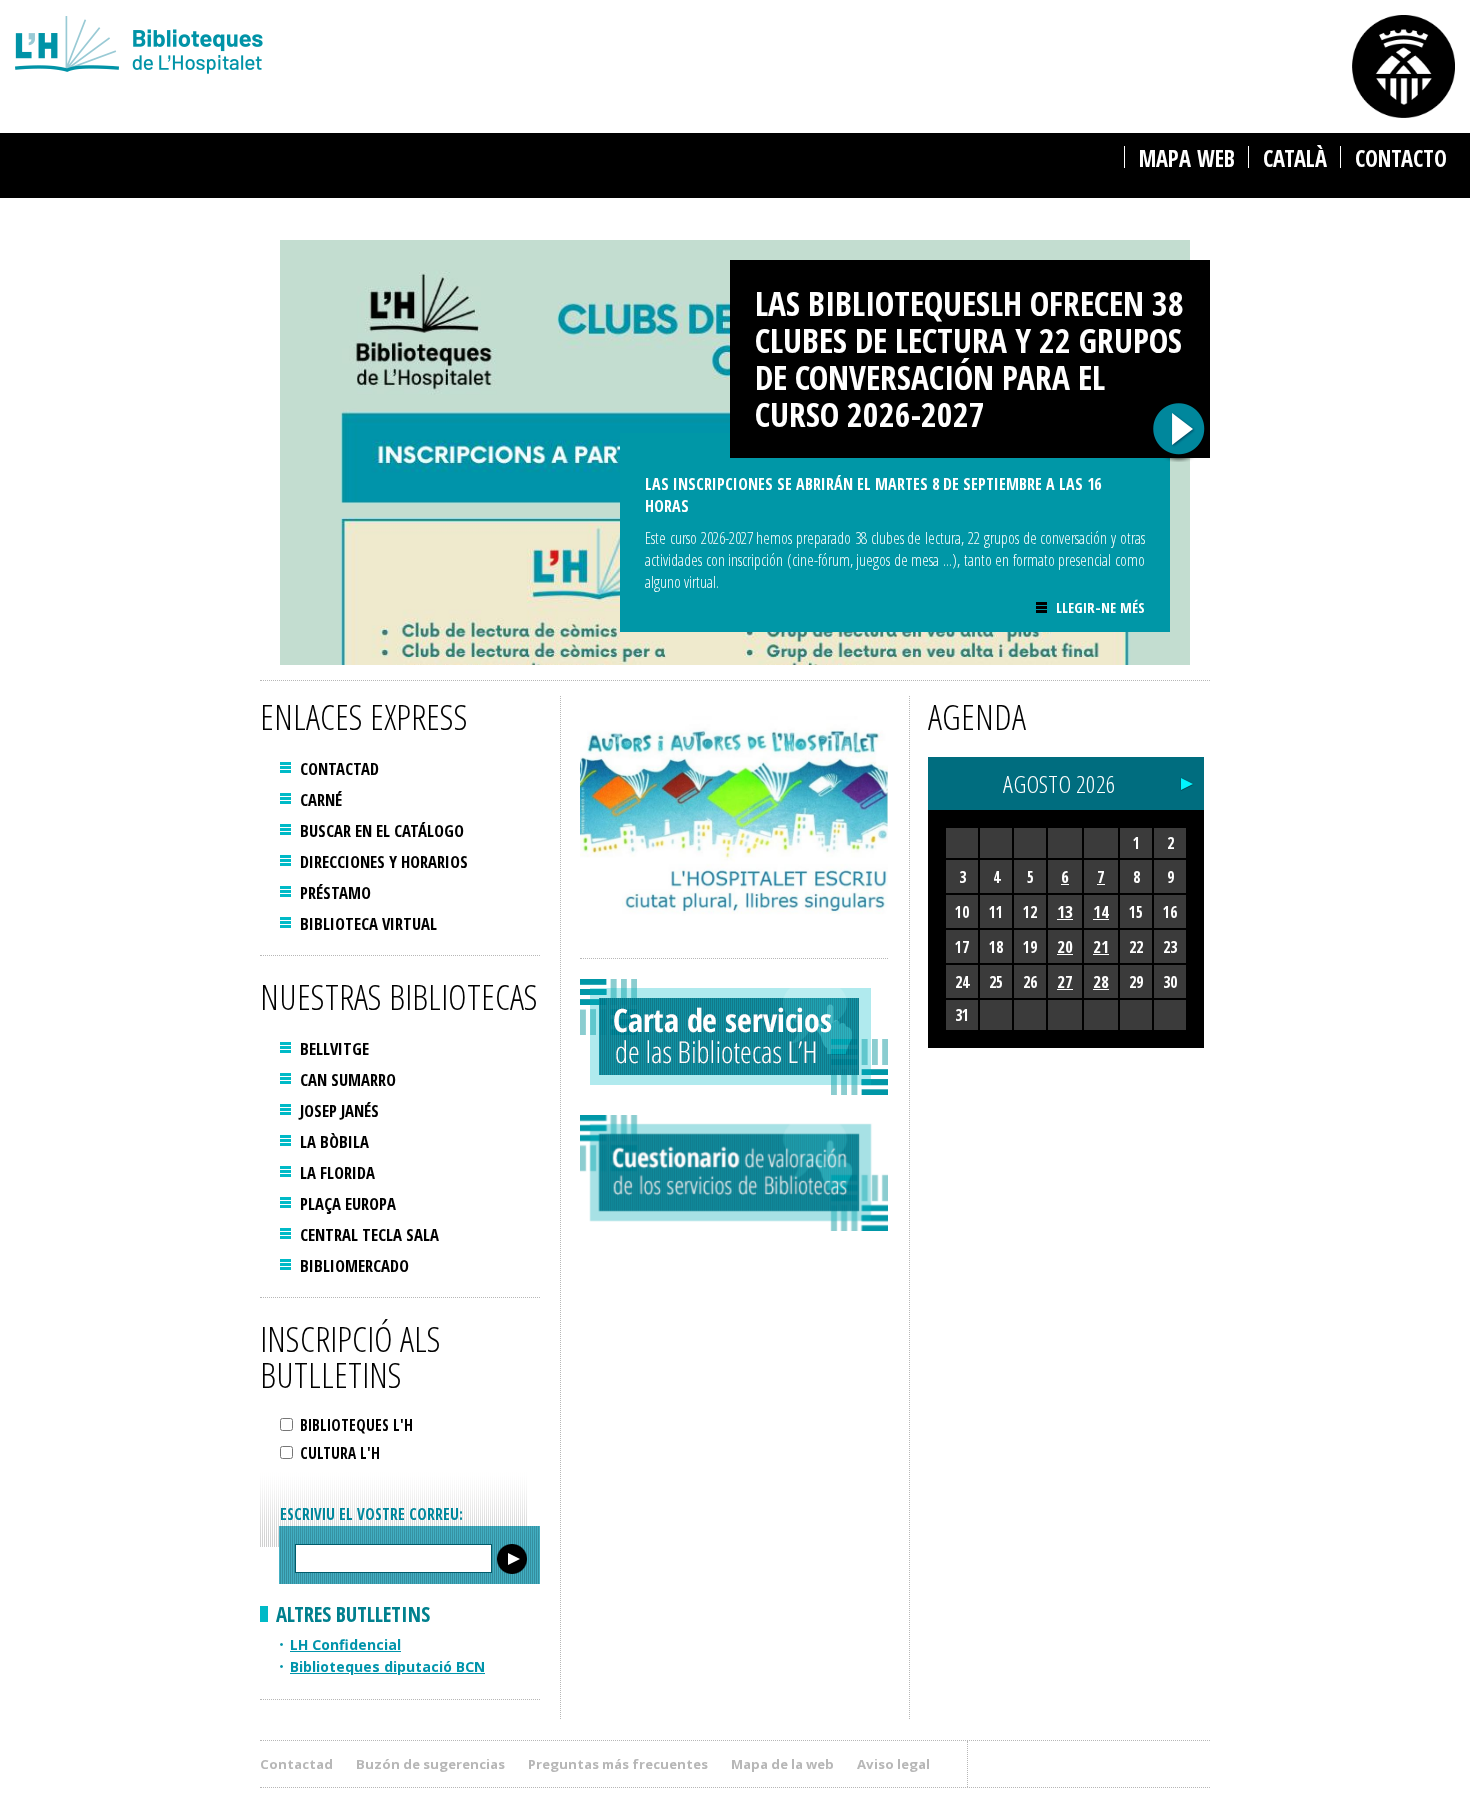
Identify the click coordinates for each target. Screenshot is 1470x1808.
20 (1065, 946)
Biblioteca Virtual (368, 923)
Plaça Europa (348, 1203)
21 (1101, 946)
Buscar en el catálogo (382, 830)
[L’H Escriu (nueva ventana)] (734, 817)
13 (1065, 911)
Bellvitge (334, 1048)
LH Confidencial (345, 1644)
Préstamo (335, 892)
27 (1065, 981)
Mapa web (1187, 158)
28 (1101, 981)
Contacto (1401, 158)
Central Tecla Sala (369, 1234)
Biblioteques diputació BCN (387, 1666)
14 (1101, 911)
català (1295, 158)
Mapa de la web (782, 1764)
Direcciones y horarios (384, 861)
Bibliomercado (354, 1265)
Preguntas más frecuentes (618, 1764)
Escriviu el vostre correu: (371, 1514)
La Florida (337, 1172)
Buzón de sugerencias (430, 1764)
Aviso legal (893, 1764)
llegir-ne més (1100, 607)
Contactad (339, 768)
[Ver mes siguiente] (1187, 779)
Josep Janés (339, 1110)
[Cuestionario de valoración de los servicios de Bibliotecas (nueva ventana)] (734, 1173)
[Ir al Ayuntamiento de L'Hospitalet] (1403, 66)
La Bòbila (334, 1141)
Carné (321, 799)
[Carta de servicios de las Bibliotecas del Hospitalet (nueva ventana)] (734, 1037)
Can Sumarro (348, 1079)
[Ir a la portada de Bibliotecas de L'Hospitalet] (456, 47)
